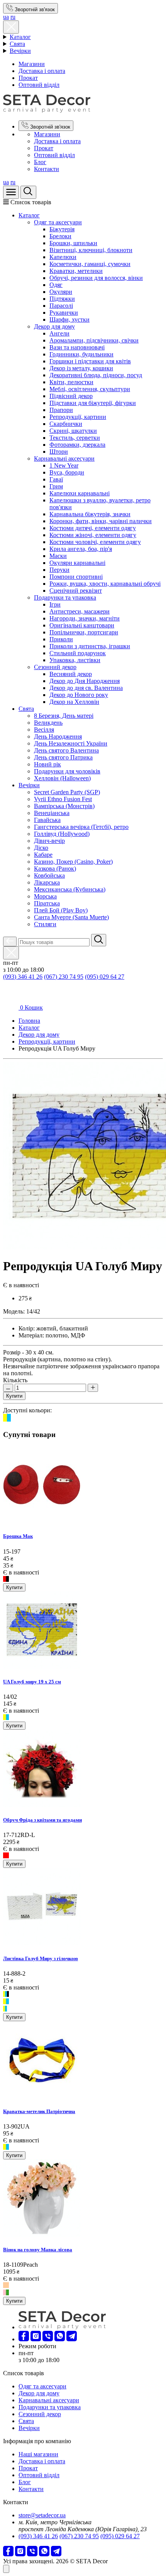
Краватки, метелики (76, 271)
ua (6, 17)
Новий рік (47, 764)
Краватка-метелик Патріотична (39, 2111)
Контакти (47, 169)
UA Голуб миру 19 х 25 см (32, 1682)
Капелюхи (63, 257)
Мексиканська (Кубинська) (70, 889)
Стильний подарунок (78, 653)
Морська (45, 896)
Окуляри (61, 292)
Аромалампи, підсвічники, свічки (94, 340)
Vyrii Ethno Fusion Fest (63, 799)
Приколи (61, 639)
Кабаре (43, 855)
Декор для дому (54, 326)
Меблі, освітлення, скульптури (90, 389)
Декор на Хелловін (74, 702)
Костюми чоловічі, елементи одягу (95, 542)
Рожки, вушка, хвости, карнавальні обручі (105, 584)
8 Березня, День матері (64, 716)
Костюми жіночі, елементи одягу (93, 535)
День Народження (58, 736)
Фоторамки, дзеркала (77, 445)
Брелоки (60, 236)
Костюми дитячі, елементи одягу (93, 528)
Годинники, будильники (81, 354)
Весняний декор (71, 674)
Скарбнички (66, 424)
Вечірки (20, 51)
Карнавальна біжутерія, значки (90, 514)
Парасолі (61, 306)
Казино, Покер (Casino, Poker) (73, 862)
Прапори (61, 410)
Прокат (28, 78)
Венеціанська (52, 813)
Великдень (48, 723)
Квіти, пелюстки (71, 382)
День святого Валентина (66, 750)
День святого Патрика (63, 757)
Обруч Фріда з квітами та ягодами (42, 1820)
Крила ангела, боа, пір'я (81, 549)
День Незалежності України (71, 743)
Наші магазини (38, 2454)
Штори (59, 452)
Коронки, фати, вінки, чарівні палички (101, 521)
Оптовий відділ (39, 85)
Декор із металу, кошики (81, 368)
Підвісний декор (71, 396)
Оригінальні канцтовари (82, 625)
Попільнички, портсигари (84, 632)
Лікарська (47, 882)
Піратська (47, 903)
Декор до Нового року (79, 695)
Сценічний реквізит (76, 591)
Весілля (44, 730)
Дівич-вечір (49, 841)
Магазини (32, 64)
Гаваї (56, 479)
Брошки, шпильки (73, 243)
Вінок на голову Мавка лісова (38, 2250)
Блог (40, 162)
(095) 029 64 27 (105, 977)
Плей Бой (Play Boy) (61, 910)
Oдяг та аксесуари (58, 222)
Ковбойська (49, 875)
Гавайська (47, 820)
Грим (56, 486)
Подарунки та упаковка (65, 597)
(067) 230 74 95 (64, 977)
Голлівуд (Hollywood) (62, 834)
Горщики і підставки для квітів (90, 361)
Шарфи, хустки (69, 319)
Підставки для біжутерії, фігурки (93, 403)
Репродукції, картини (78, 417)
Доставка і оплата (42, 71)
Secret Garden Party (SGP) (67, 792)
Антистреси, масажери (80, 611)
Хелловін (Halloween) (62, 778)
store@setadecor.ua (42, 2515)
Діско (41, 848)
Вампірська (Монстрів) (64, 806)
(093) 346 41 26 (23, 977)
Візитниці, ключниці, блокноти (91, 250)
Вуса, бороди (67, 472)
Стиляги (45, 924)
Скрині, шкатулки (73, 431)
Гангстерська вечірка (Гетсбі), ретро (81, 827)
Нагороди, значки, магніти (85, 618)
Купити (14, 1396)
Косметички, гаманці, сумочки (90, 264)
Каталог (20, 37)
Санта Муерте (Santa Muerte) (71, 917)
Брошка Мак (18, 1536)
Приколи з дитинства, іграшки (90, 646)
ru (13, 17)
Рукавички (64, 313)
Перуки (59, 570)
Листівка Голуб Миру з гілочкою (41, 1958)
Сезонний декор (55, 667)
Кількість (15, 1380)
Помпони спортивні (76, 577)
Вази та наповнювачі (77, 347)
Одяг (56, 285)
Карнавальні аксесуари (64, 458)
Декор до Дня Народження (85, 681)
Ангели (59, 333)
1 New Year (64, 465)
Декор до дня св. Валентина (86, 688)
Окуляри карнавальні (77, 563)
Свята (17, 44)
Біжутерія (62, 229)
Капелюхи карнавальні (80, 493)
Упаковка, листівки (75, 660)
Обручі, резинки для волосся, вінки (96, 278)
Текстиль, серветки (75, 438)
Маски (58, 556)
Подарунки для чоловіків (67, 771)
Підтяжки (62, 299)
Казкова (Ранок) (55, 869)
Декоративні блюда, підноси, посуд (96, 375)
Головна (29, 1021)
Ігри (55, 604)
